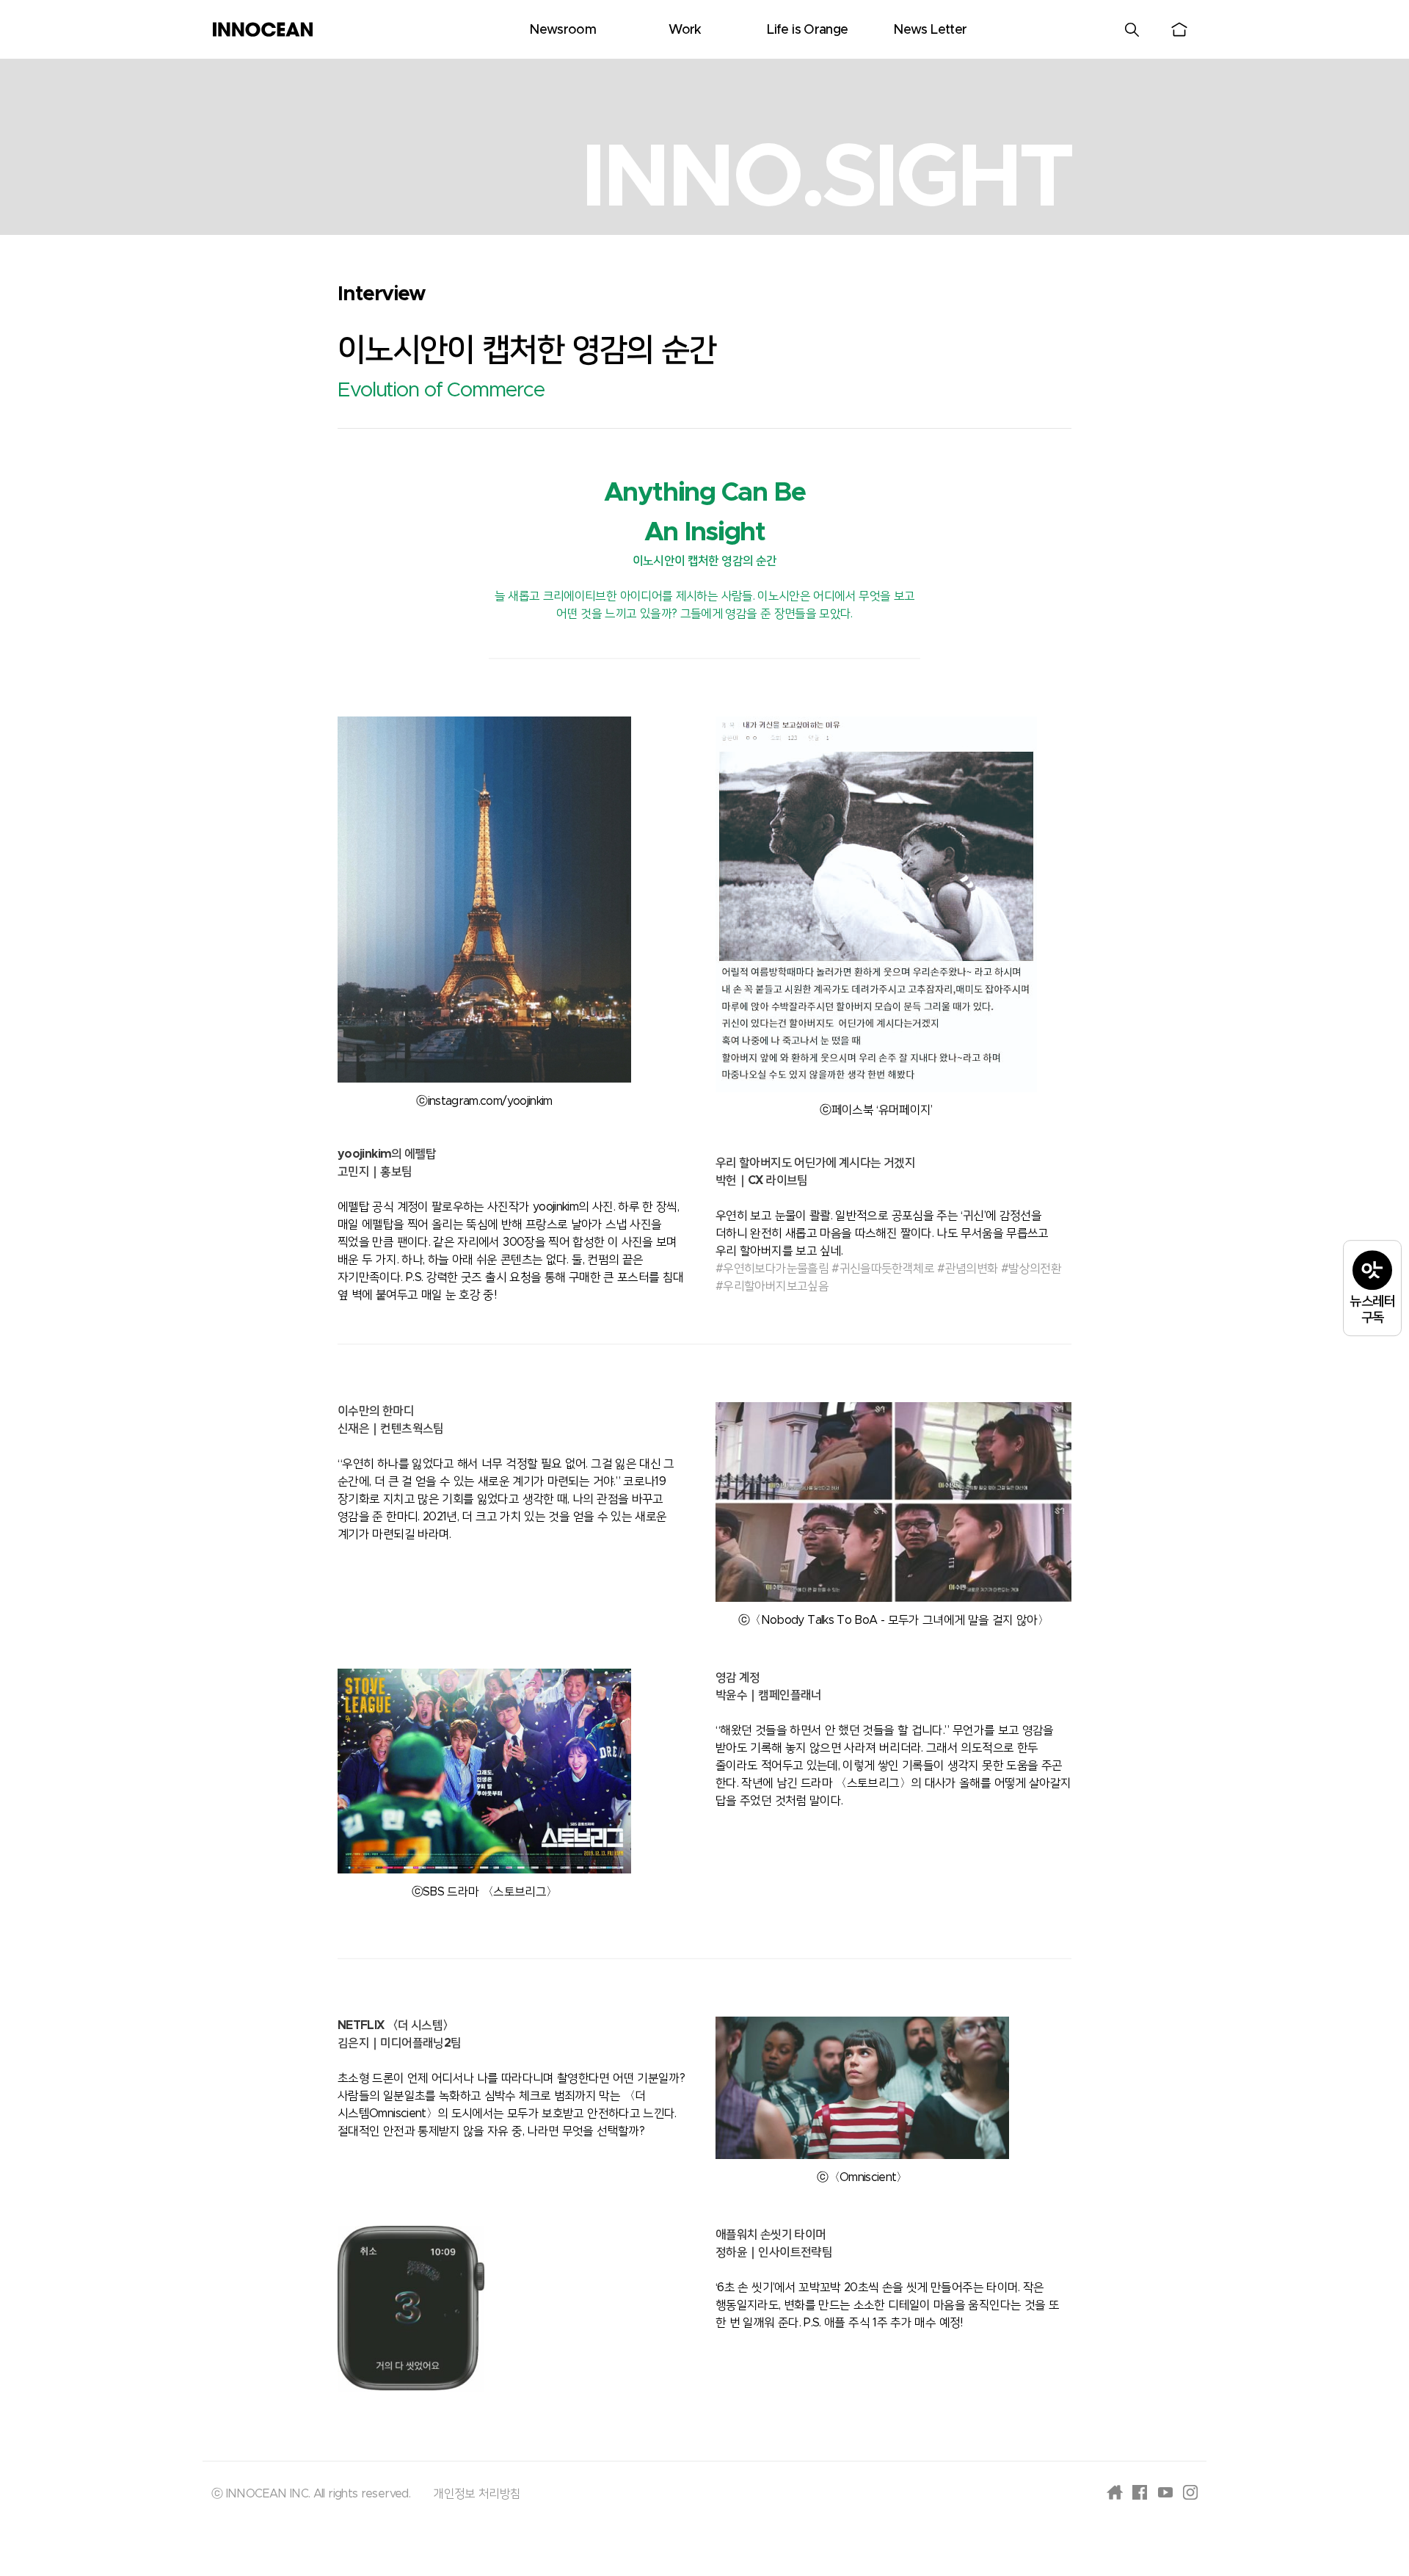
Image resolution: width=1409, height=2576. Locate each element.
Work (685, 30)
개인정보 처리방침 (477, 2494)
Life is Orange (807, 30)
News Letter (930, 30)
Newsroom (562, 30)
